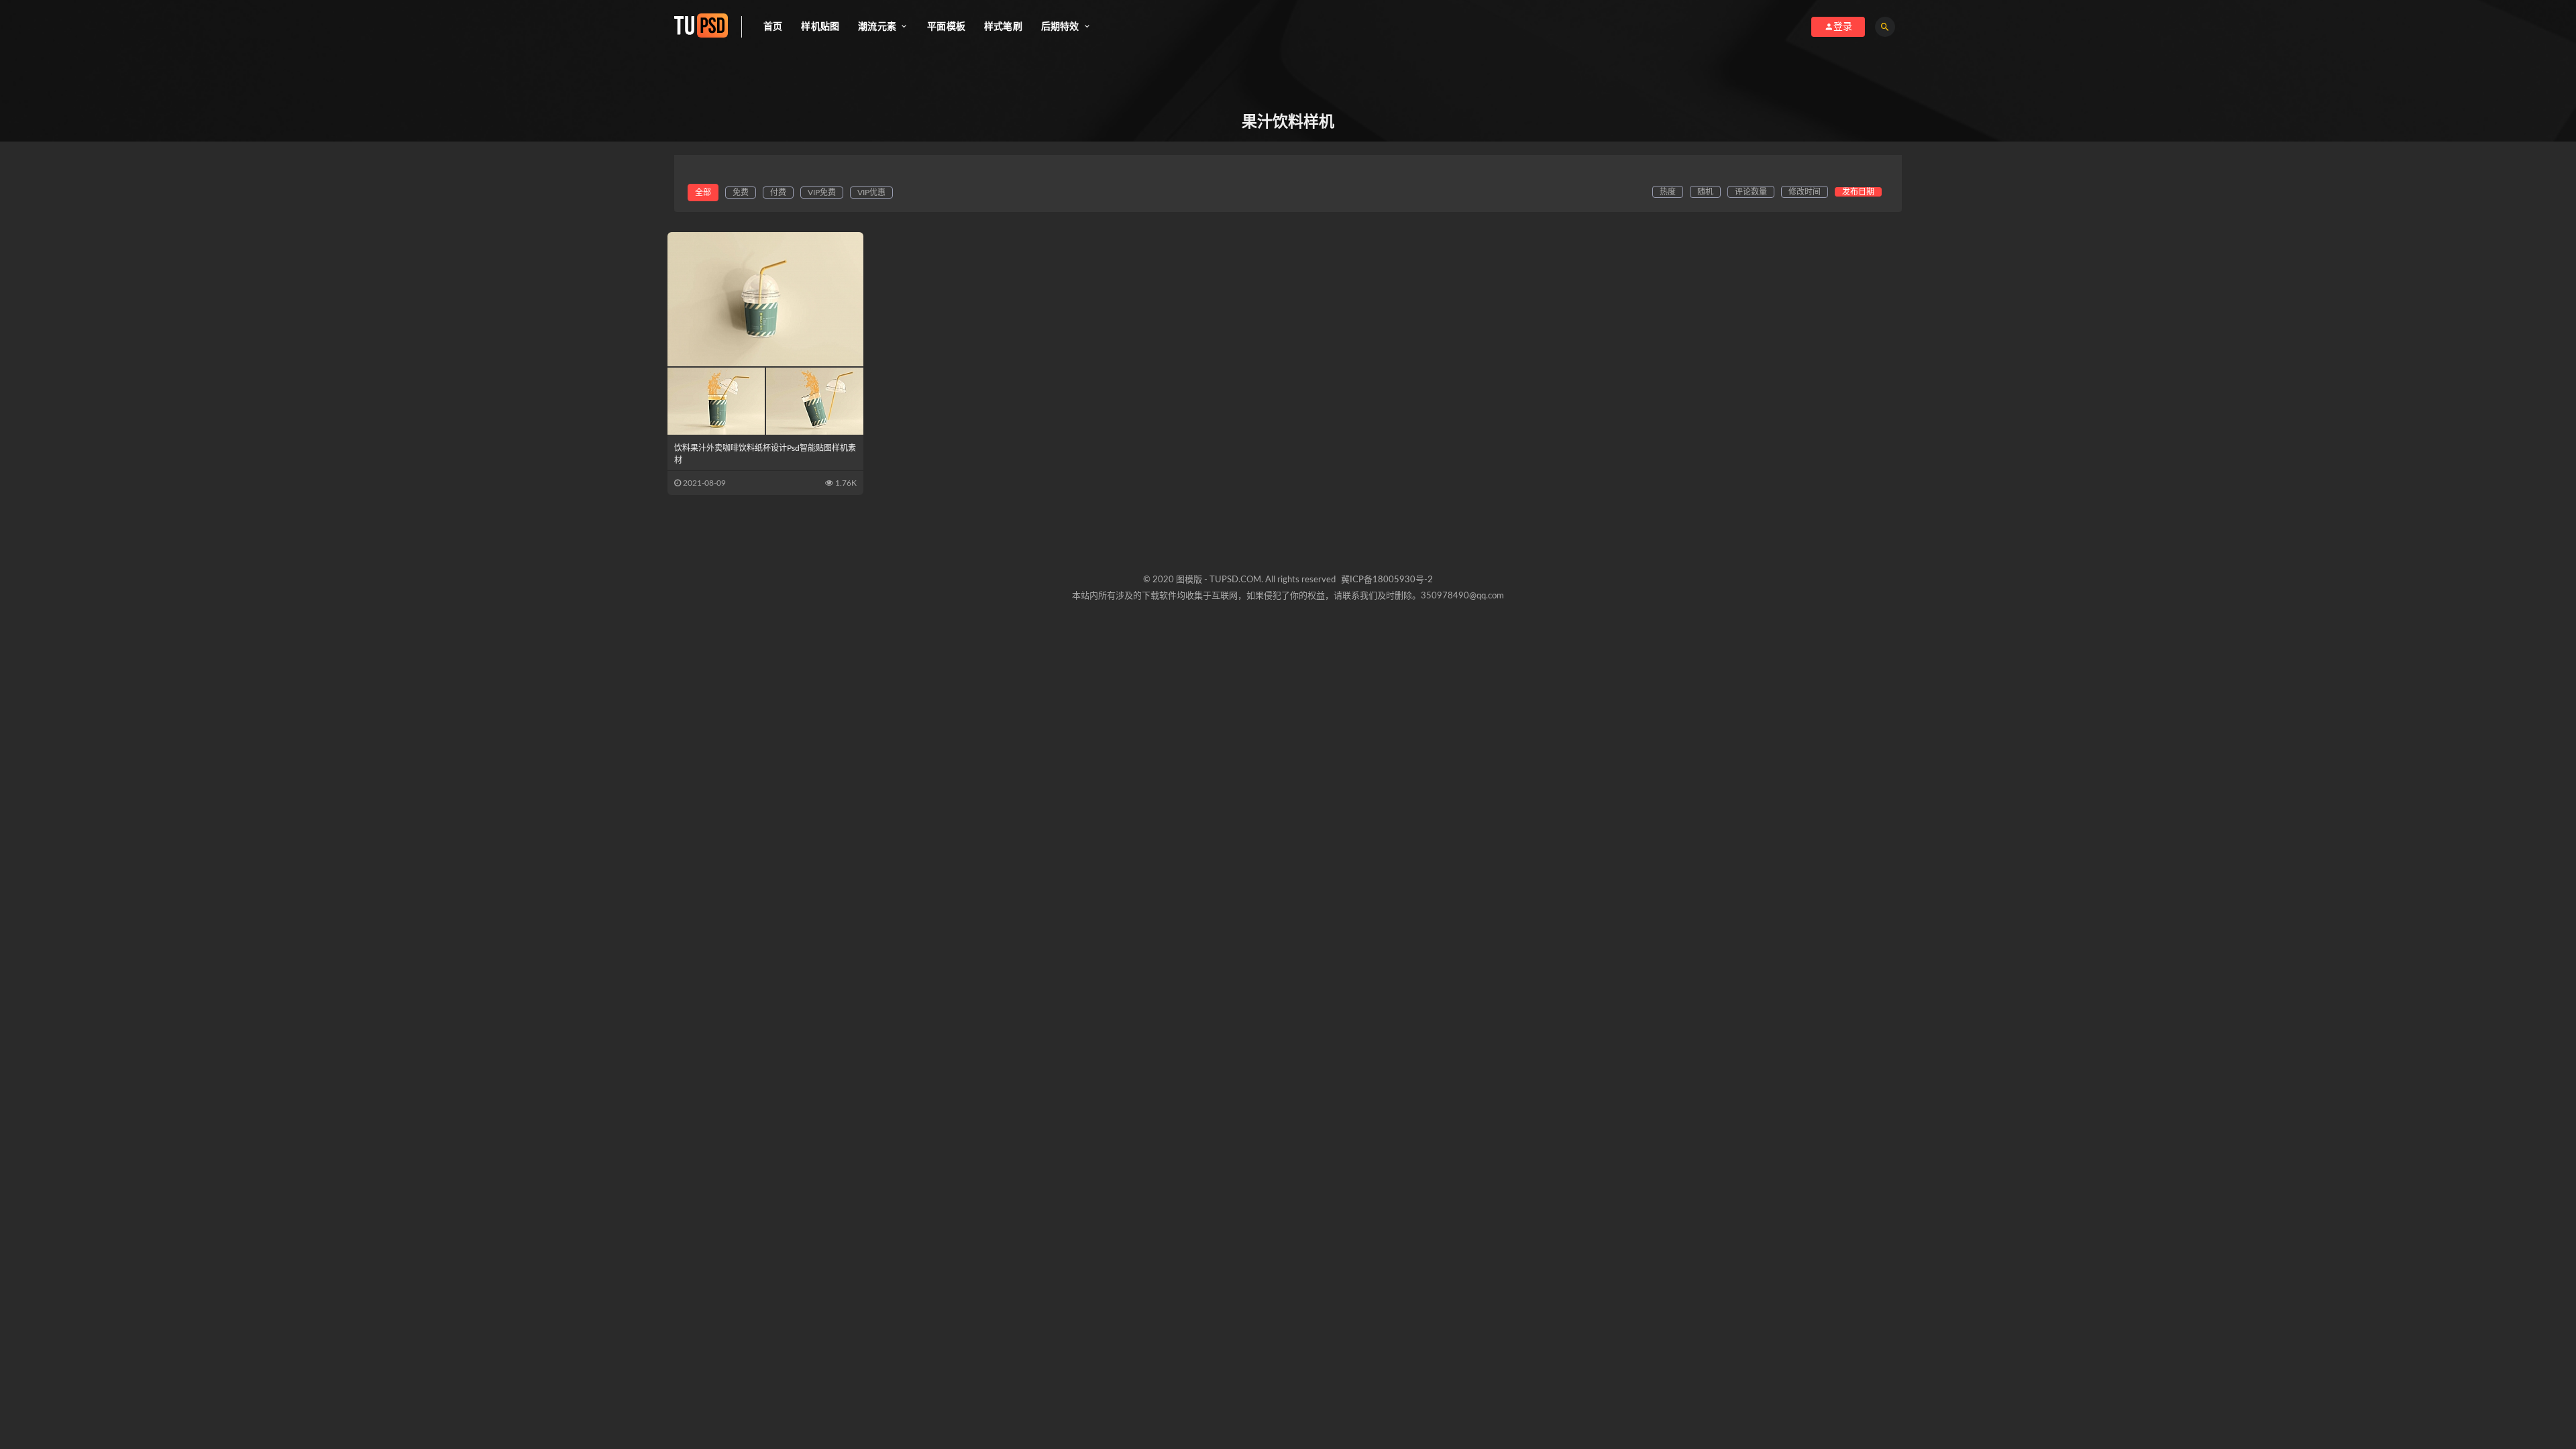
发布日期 (1858, 192)
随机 (1705, 192)
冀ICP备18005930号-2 (1387, 580)
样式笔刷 (1003, 27)
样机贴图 (820, 27)
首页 (773, 27)
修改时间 (1805, 192)
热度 (1668, 192)
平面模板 (946, 27)
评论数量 (1751, 192)
